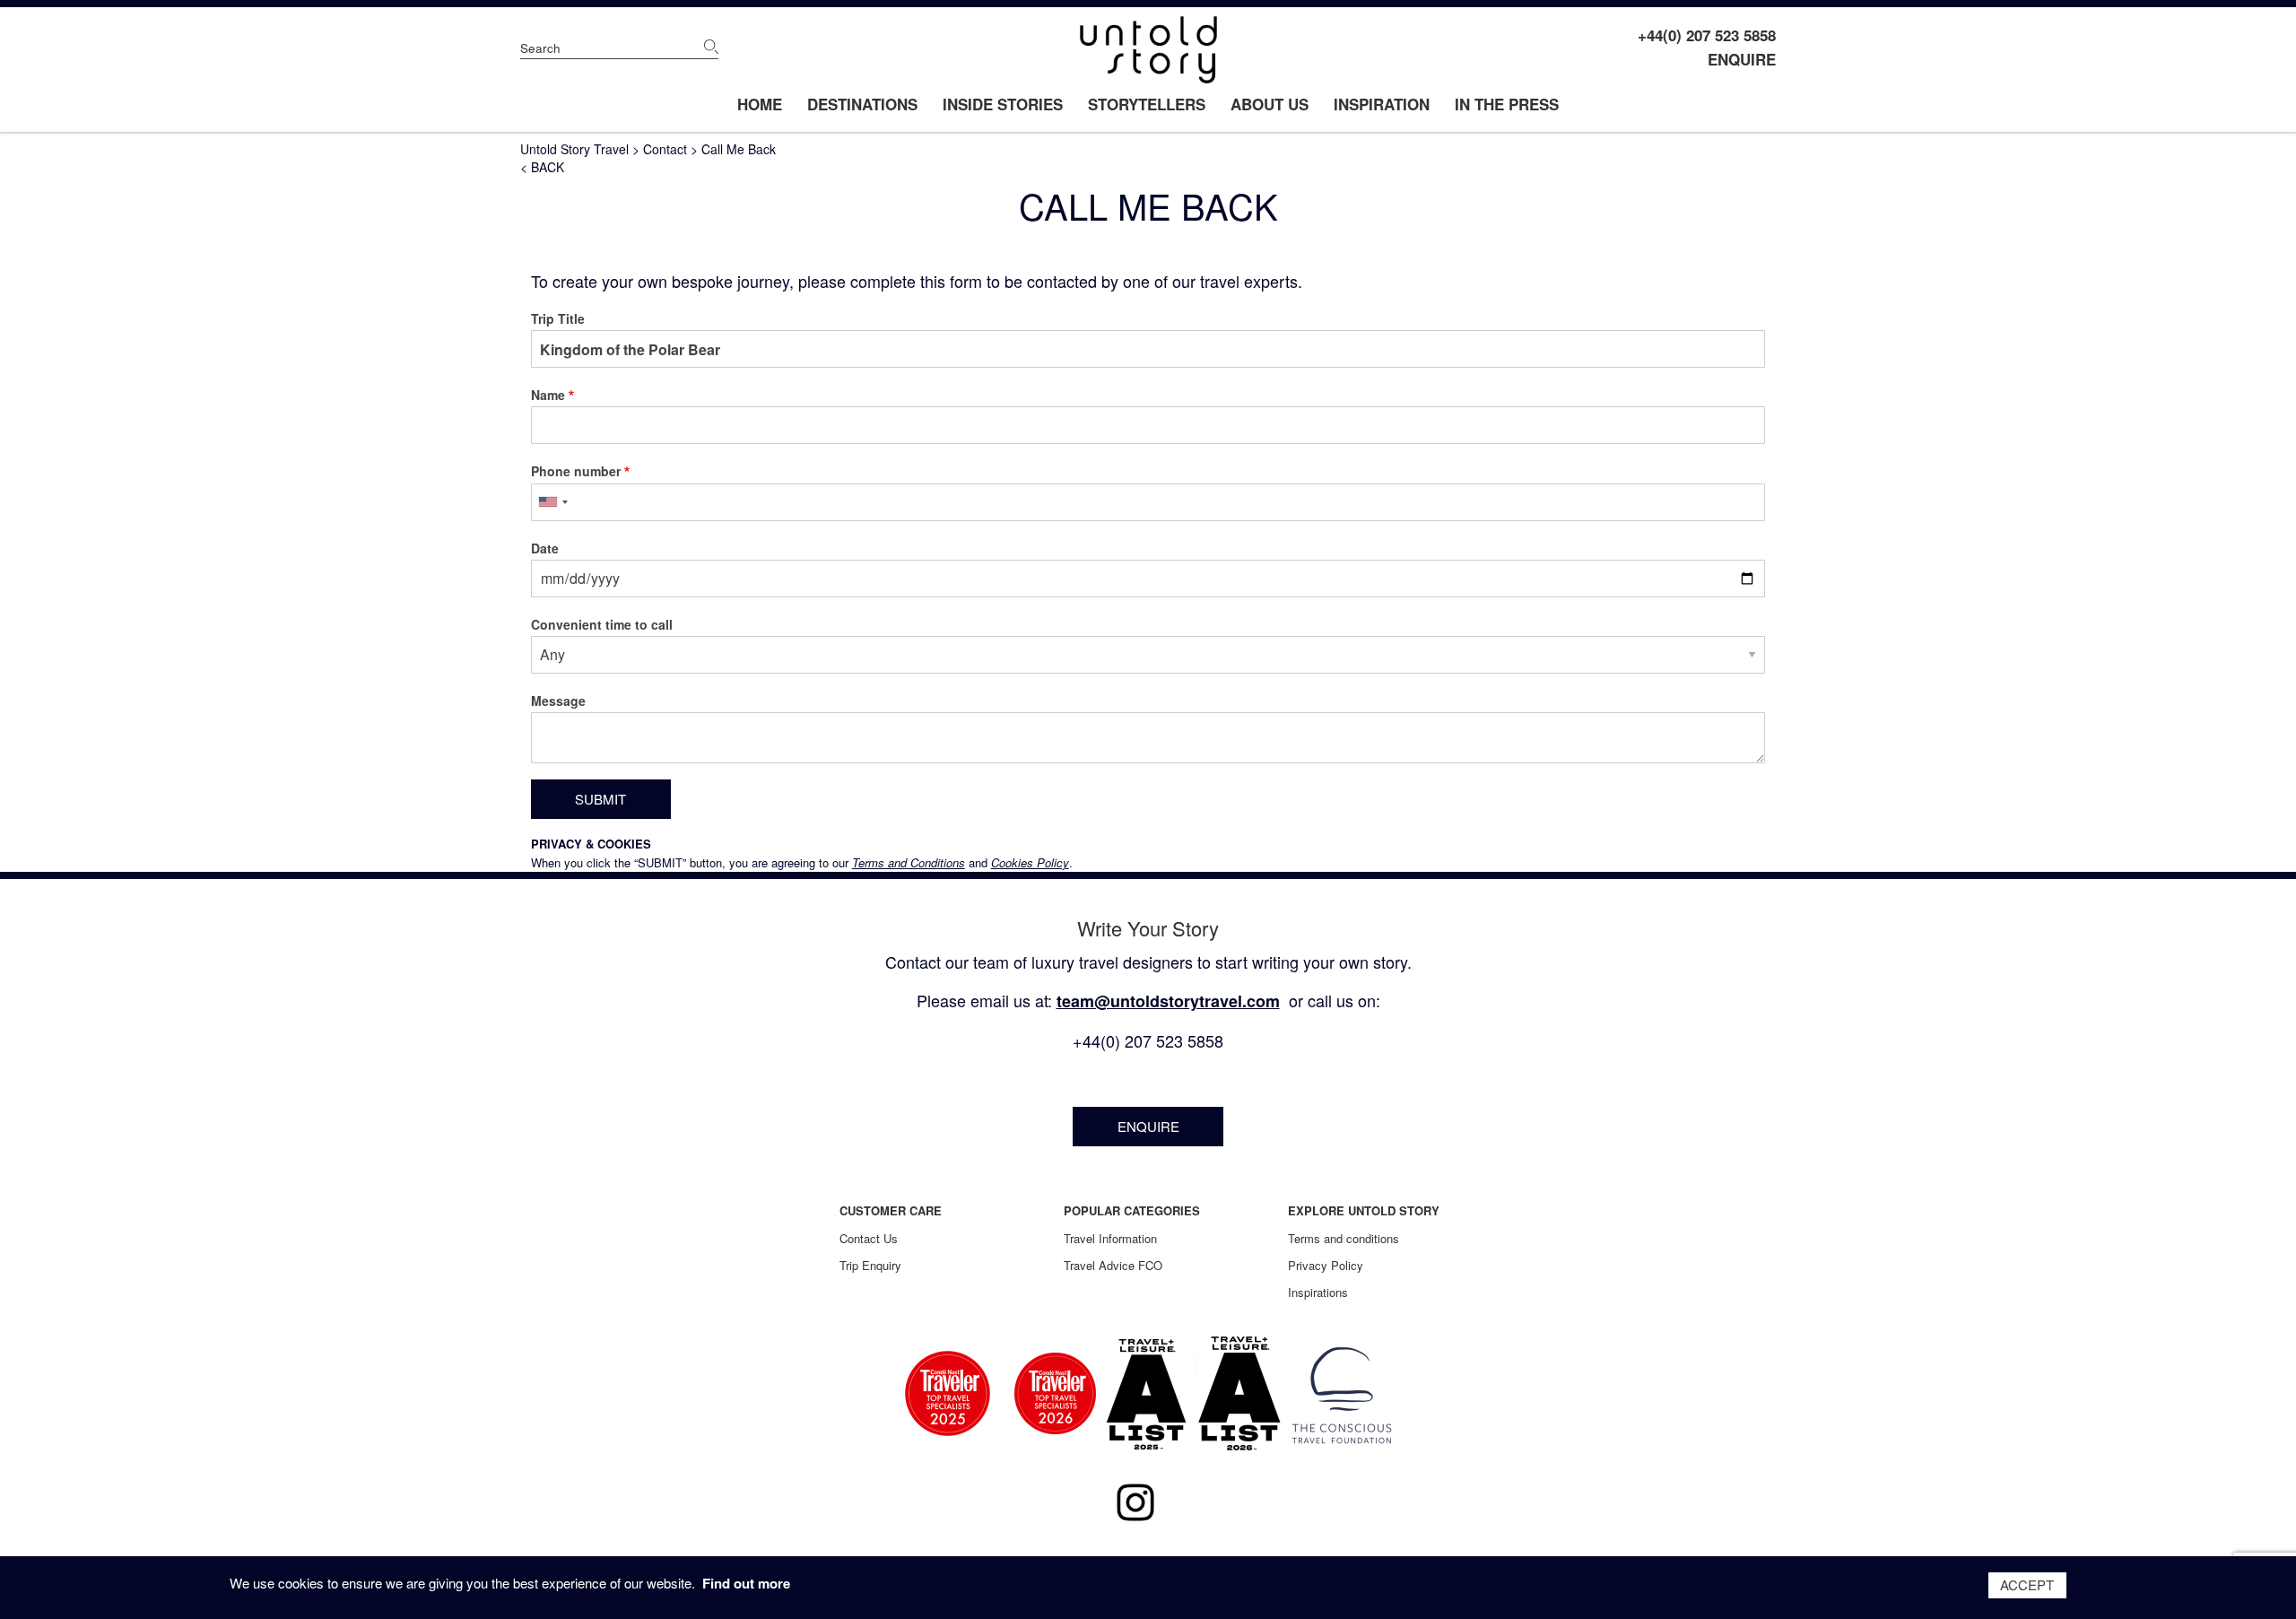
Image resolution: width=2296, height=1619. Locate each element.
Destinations (862, 104)
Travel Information (1110, 1238)
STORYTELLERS (1147, 104)
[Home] (1148, 50)
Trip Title (558, 318)
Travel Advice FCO (1113, 1265)
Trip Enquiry (870, 1265)
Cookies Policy (1030, 862)
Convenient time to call (602, 624)
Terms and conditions (1344, 1238)
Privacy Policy (1326, 1265)
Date (545, 548)
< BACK (542, 167)
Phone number (576, 471)
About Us (1270, 104)
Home (760, 104)
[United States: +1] (552, 502)
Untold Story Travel (574, 149)
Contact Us (869, 1238)
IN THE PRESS (1507, 104)
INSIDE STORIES (1003, 104)
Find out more (746, 1583)
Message (558, 701)
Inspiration (1382, 104)
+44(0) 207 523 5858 (1707, 35)
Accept (2027, 1584)
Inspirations (1318, 1292)
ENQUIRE (1742, 59)
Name (548, 395)
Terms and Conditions (909, 862)
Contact (665, 149)
